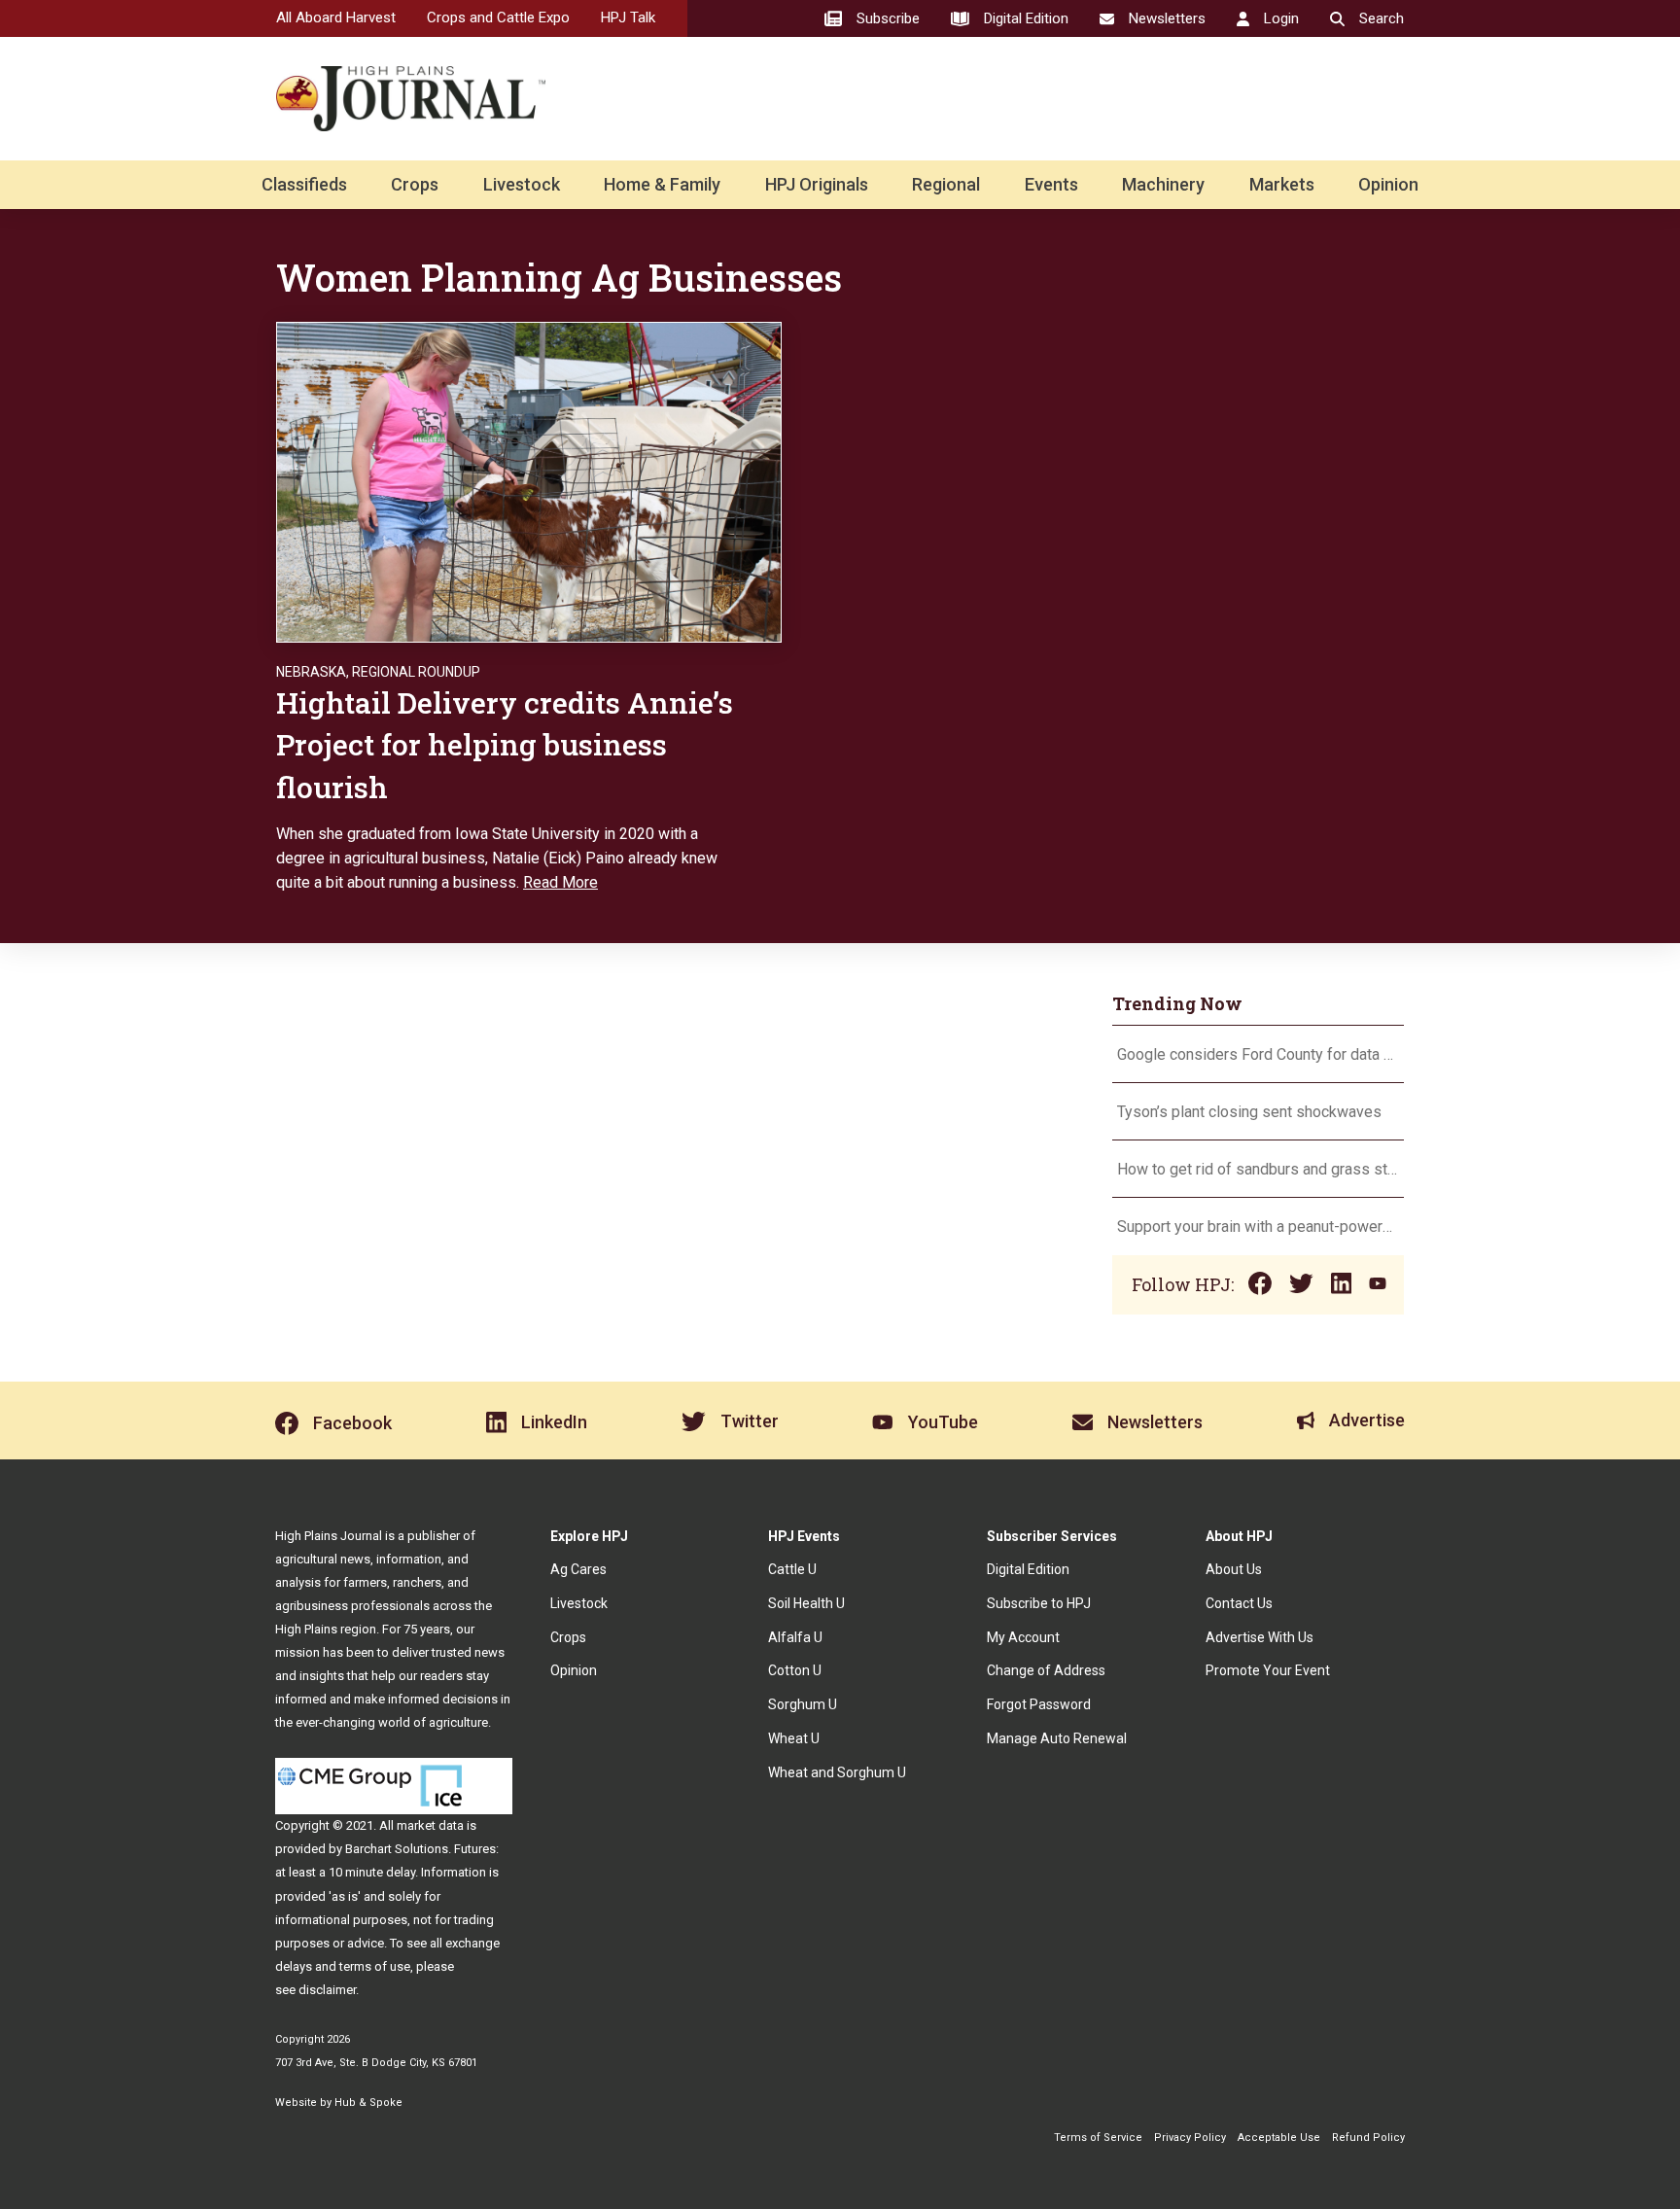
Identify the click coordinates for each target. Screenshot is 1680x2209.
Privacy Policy (1190, 2138)
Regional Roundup (416, 672)
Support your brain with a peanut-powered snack (1258, 1227)
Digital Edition (1028, 1569)
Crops (415, 184)
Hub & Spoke (368, 2103)
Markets (1282, 184)
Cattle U (792, 1569)
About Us (1234, 1569)
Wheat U (794, 1738)
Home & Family (662, 184)
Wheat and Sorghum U (837, 1772)
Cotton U (795, 1670)
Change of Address (1046, 1670)
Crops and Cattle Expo (498, 18)
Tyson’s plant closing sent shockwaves (1249, 1112)
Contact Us (1239, 1603)
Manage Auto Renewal (1057, 1738)
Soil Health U (806, 1603)
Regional (946, 184)
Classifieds (304, 184)
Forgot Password (1039, 1704)
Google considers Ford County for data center (1258, 1054)
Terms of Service (1098, 2138)
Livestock (522, 184)
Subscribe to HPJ (1039, 1603)
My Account (1023, 1637)
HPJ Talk (628, 18)
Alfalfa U (795, 1637)
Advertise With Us (1260, 1637)
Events (1051, 184)
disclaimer (327, 1990)
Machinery (1163, 184)
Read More (560, 882)
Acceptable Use (1279, 2138)
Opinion (1388, 184)
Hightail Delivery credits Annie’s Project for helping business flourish (505, 745)
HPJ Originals (817, 184)
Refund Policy (1368, 2138)
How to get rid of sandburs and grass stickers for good (1258, 1169)
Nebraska (311, 672)
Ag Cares (578, 1569)
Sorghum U (803, 1704)
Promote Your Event (1268, 1670)
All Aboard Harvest (336, 18)
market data (430, 1825)
